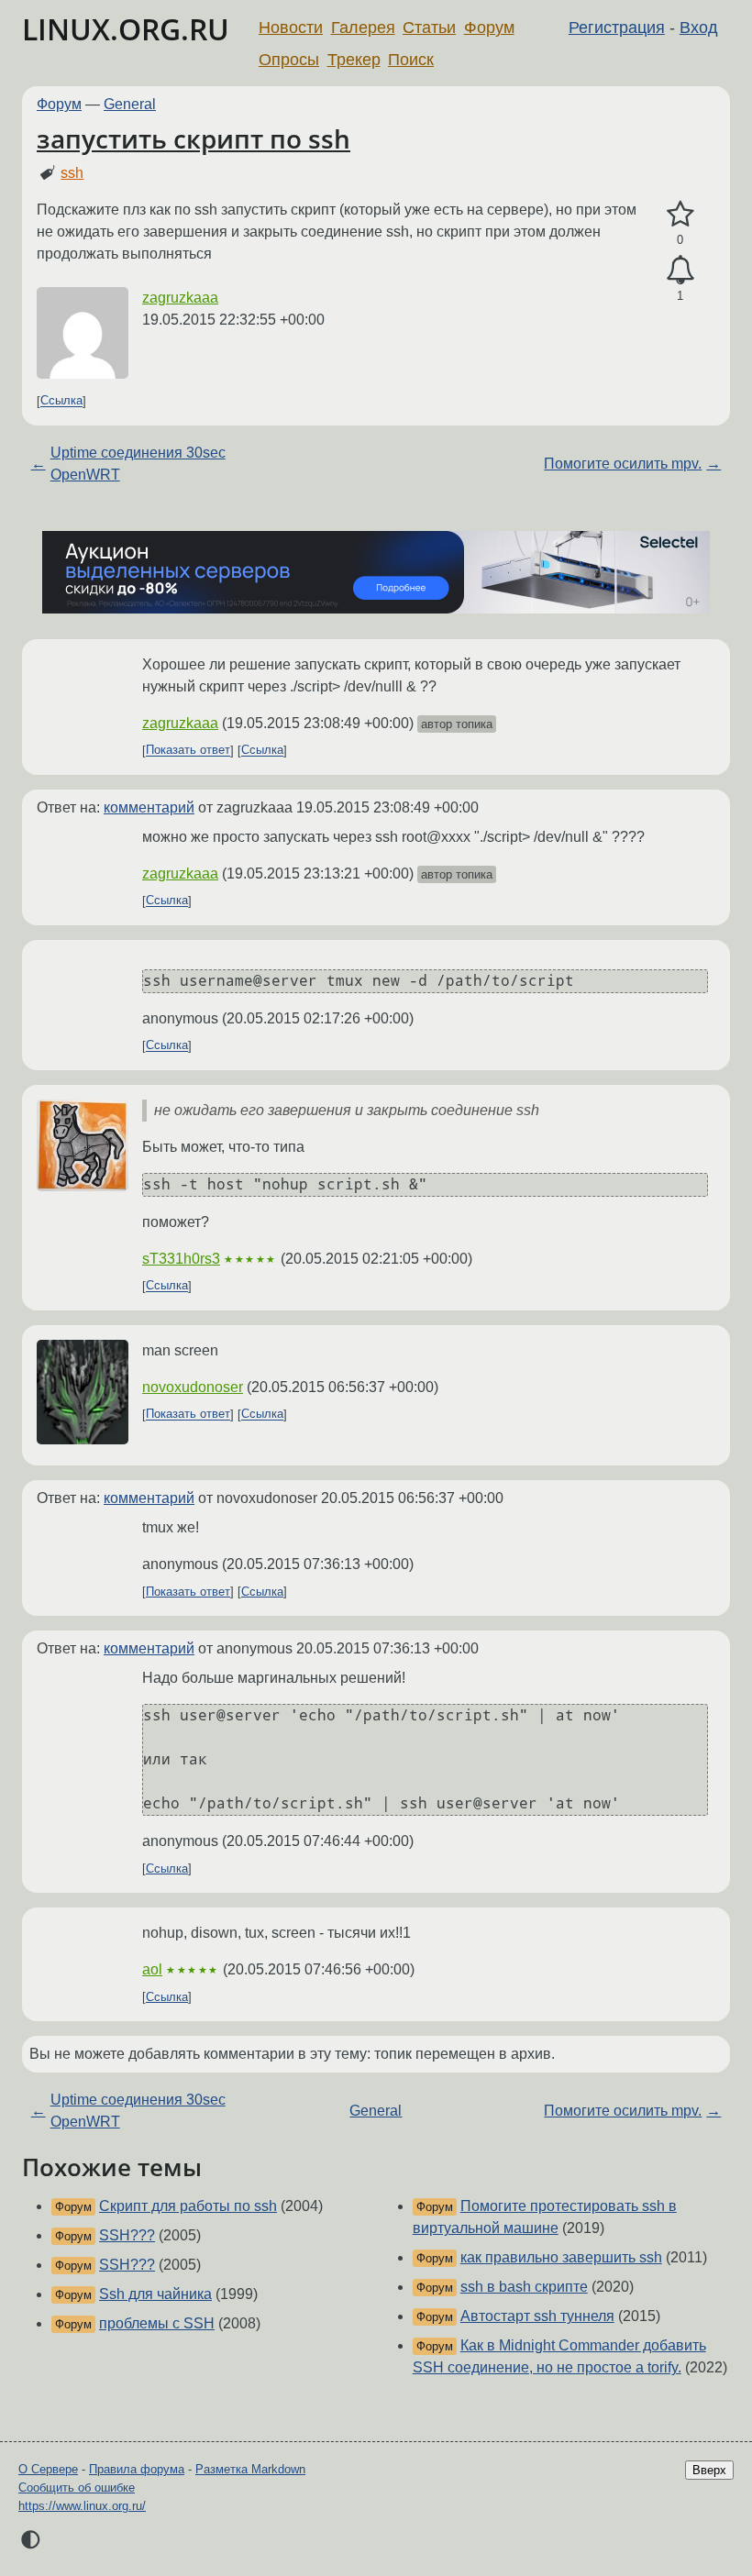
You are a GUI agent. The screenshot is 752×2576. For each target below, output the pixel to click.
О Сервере (48, 2469)
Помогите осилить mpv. (623, 464)
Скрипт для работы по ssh (188, 2206)
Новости (291, 28)
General (130, 104)
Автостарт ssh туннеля (537, 2316)
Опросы (289, 60)
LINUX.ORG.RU (126, 29)
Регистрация (617, 28)
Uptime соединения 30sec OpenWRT (138, 464)
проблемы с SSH (157, 2323)
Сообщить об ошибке (77, 2488)
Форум (489, 28)
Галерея (363, 28)
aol (152, 1969)
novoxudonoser (193, 1387)
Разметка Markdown (250, 2469)
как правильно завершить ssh (561, 2257)
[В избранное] (680, 215)
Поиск (411, 60)
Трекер (354, 60)
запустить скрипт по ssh (194, 138)
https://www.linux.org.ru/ (82, 2506)
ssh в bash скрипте (524, 2287)
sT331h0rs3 (181, 1259)
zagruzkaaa (180, 298)
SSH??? (127, 2235)
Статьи (429, 28)
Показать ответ (188, 751)
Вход (699, 28)
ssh (72, 173)
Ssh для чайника (155, 2294)
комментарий (149, 807)
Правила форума (137, 2469)
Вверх (709, 2470)
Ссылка (61, 401)
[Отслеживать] (680, 271)
